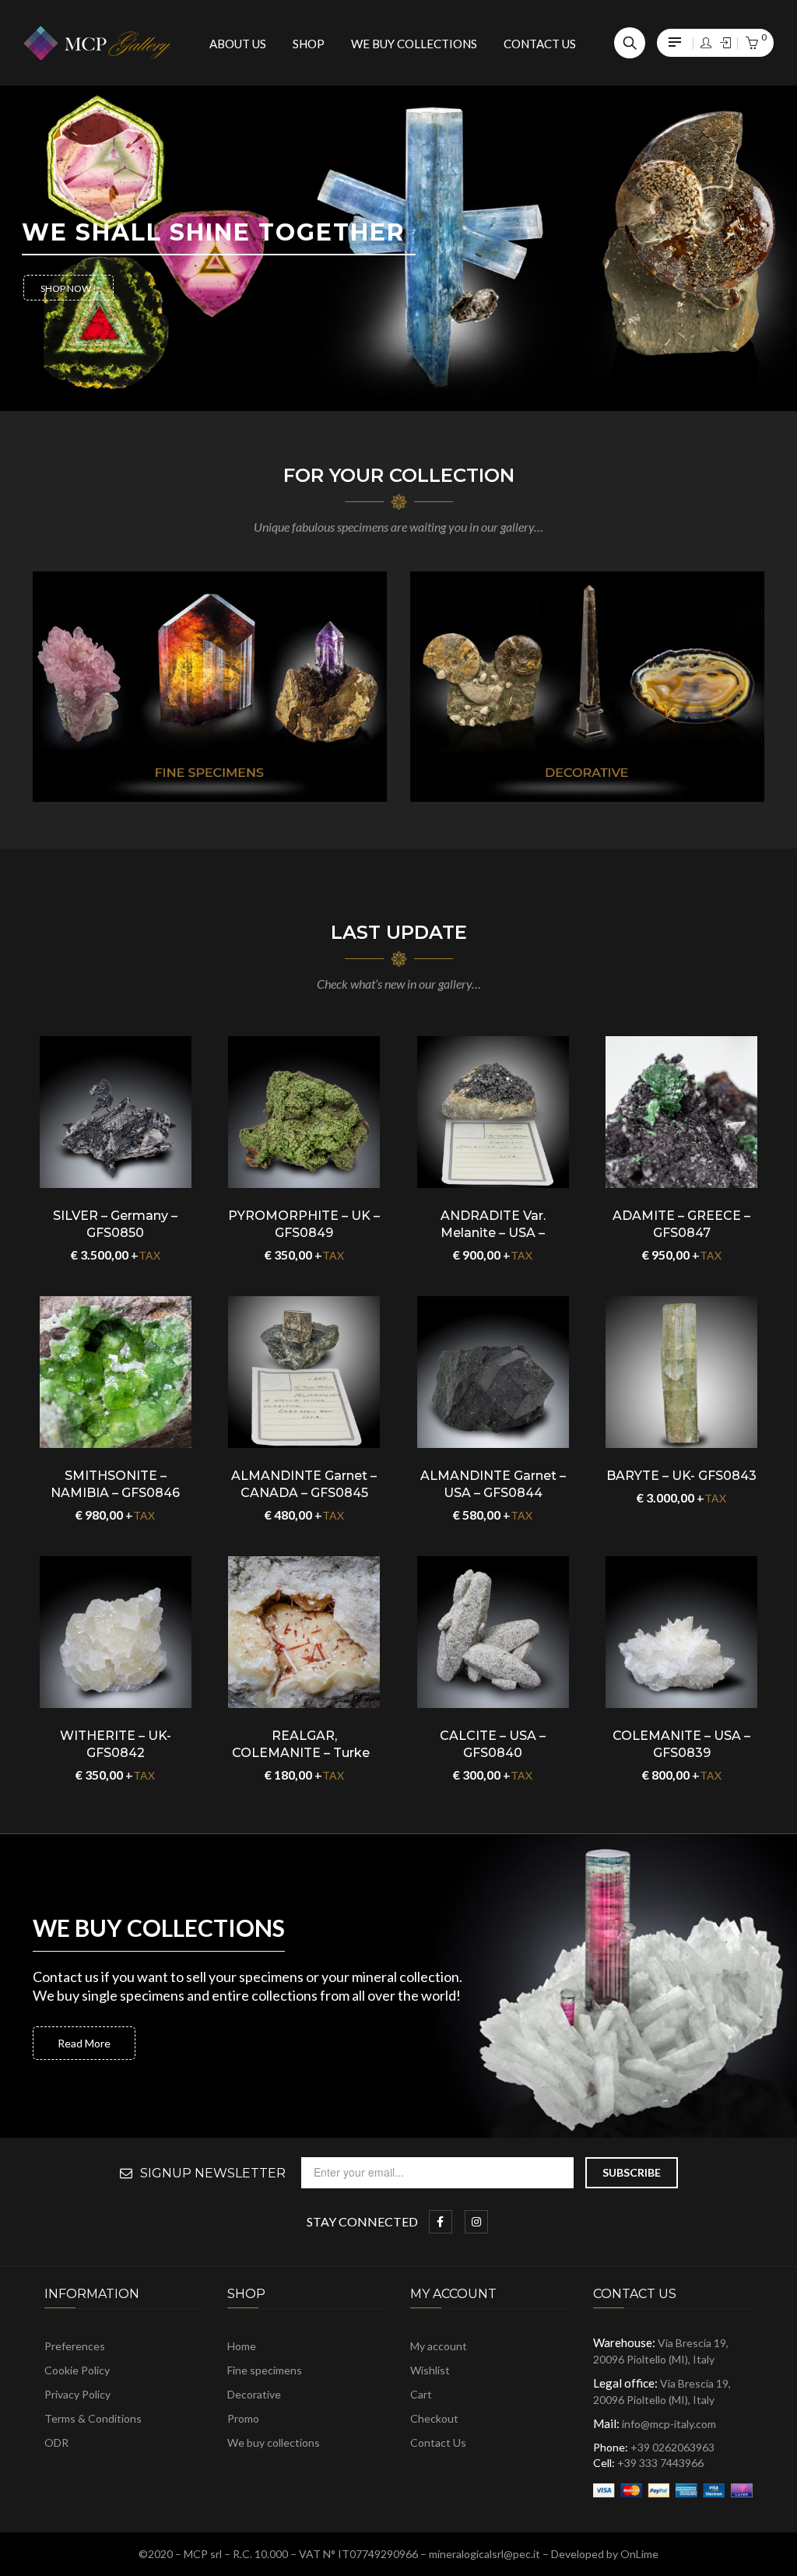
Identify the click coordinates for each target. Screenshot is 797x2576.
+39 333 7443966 (660, 2463)
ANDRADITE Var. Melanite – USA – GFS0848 (493, 1233)
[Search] (630, 43)
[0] (752, 44)
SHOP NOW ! (68, 288)
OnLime (639, 2554)
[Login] (706, 43)
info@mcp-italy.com (669, 2424)
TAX (149, 1255)
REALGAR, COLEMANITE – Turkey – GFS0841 (304, 1753)
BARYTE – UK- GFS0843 (681, 1476)
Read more (84, 2043)
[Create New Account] (725, 43)
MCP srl (203, 2554)
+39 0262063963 (672, 2447)
